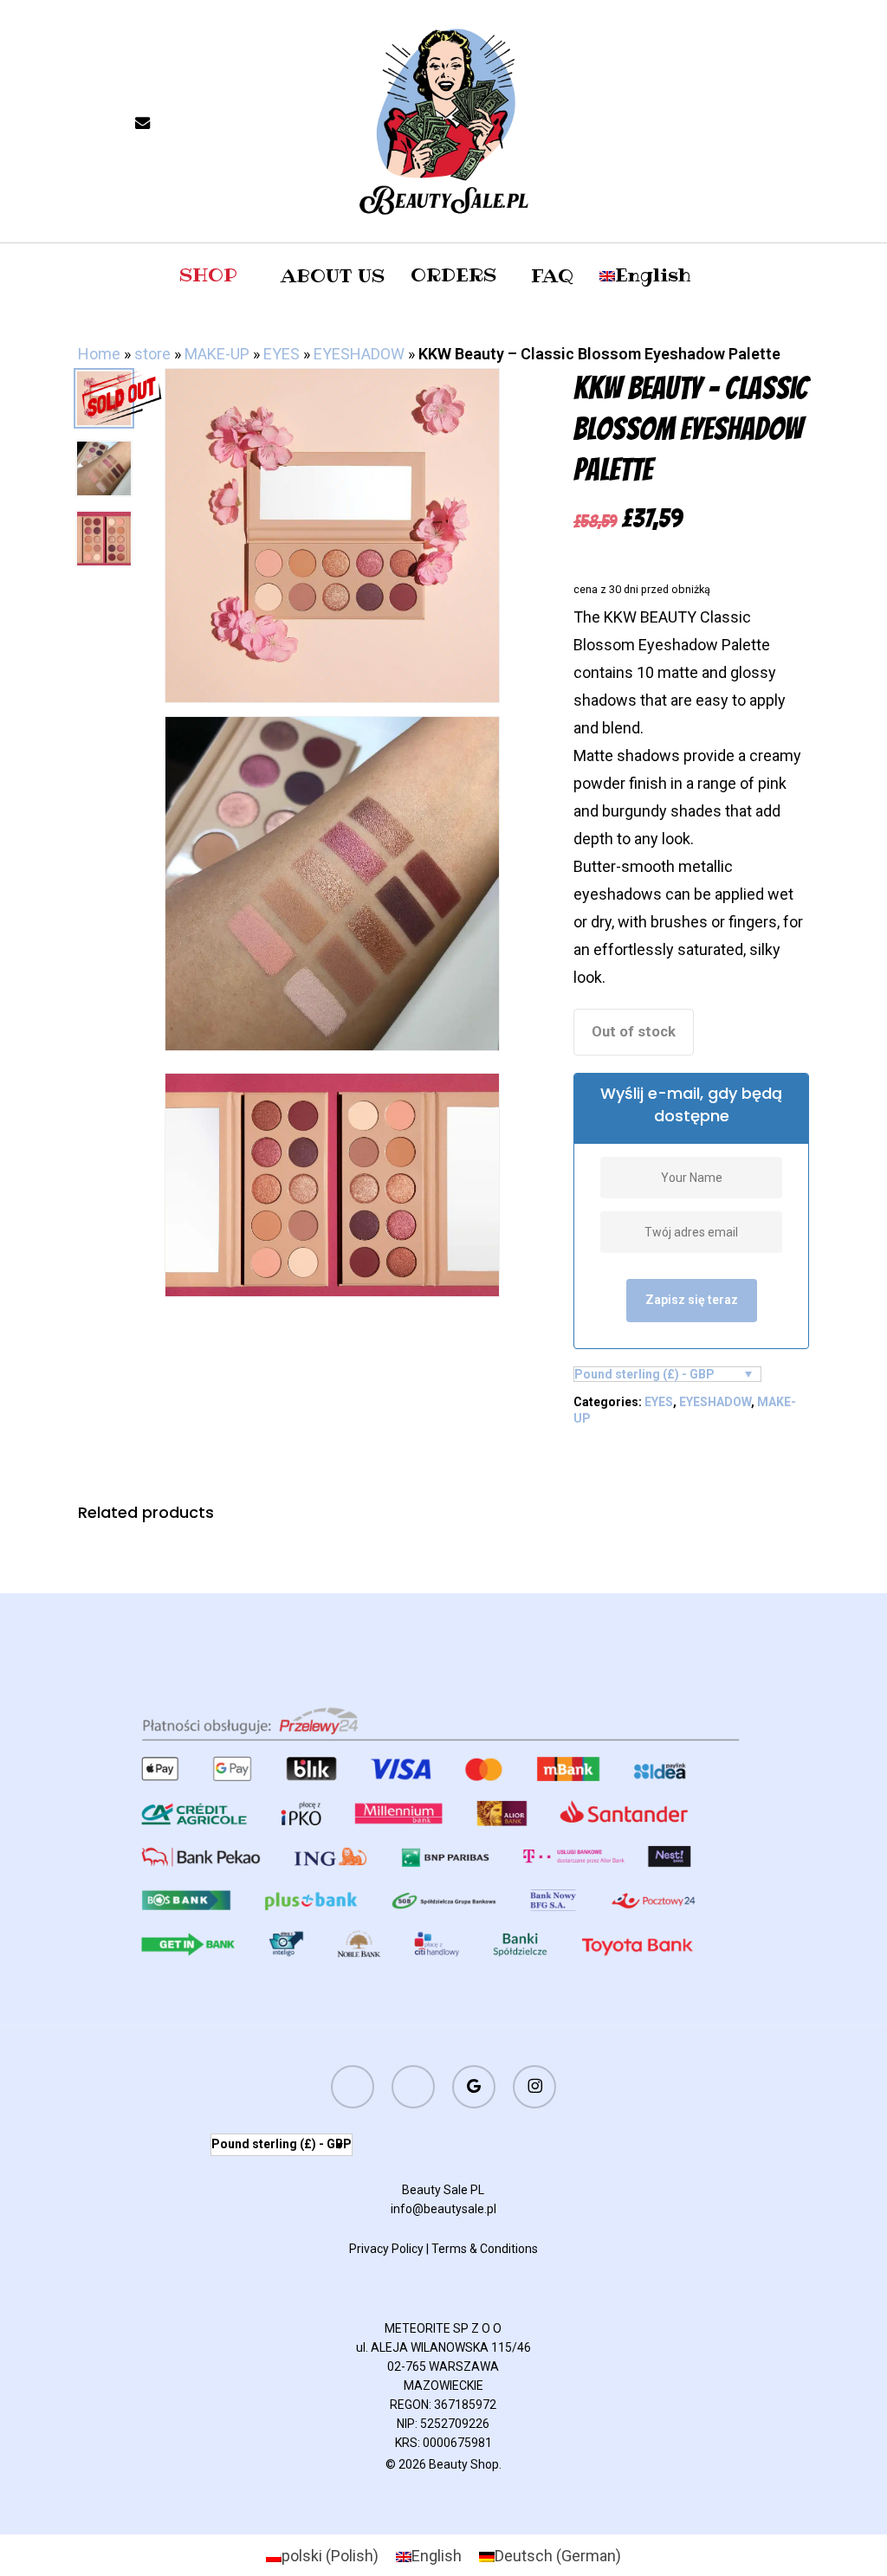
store (152, 354)
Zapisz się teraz (692, 1300)
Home (99, 354)
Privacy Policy (386, 2249)
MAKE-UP (217, 354)
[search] (755, 122)
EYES (282, 354)
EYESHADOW (359, 354)
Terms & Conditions (485, 2249)
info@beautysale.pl (443, 2209)
